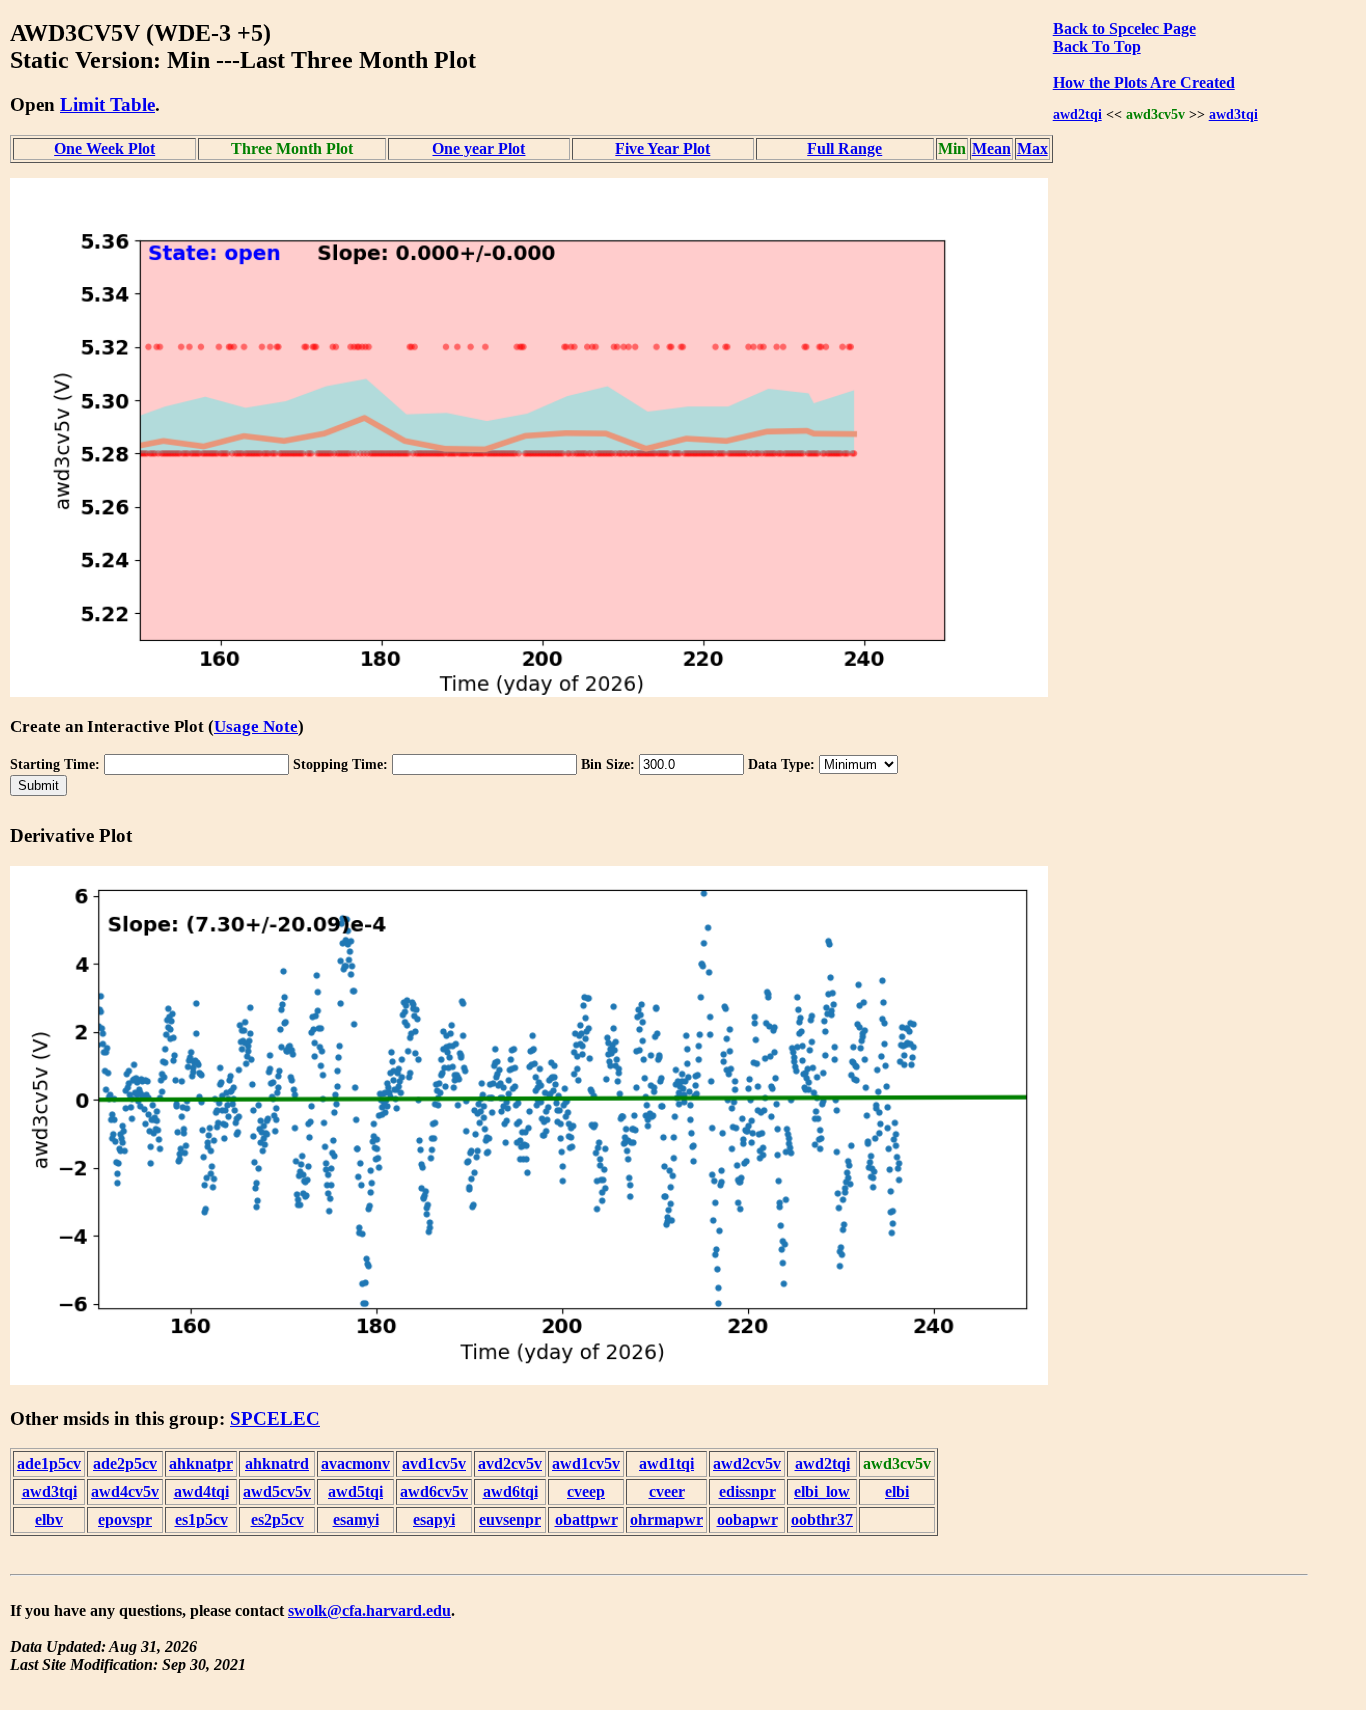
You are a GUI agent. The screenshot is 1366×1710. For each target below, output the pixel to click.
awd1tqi (666, 1463)
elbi (897, 1491)
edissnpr (747, 1491)
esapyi (434, 1519)
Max (1032, 148)
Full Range (844, 148)
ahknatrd (277, 1463)
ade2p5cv (125, 1463)
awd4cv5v (125, 1491)
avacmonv (355, 1463)
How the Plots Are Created (1144, 82)
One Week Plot (104, 148)
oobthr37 (822, 1519)
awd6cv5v (434, 1491)
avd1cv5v (434, 1463)
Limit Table (107, 104)
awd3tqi (1233, 114)
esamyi (356, 1519)
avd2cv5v (510, 1463)
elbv (49, 1519)
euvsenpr (510, 1519)
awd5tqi (355, 1491)
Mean (991, 148)
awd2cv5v (747, 1463)
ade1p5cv (49, 1463)
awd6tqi (510, 1491)
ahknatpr (201, 1463)
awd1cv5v (586, 1463)
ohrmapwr (666, 1519)
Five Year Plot (662, 148)
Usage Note (256, 726)
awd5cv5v (277, 1491)
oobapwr (747, 1519)
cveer (667, 1491)
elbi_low (822, 1491)
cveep (586, 1491)
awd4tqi (201, 1491)
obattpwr (586, 1519)
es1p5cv (201, 1519)
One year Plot (478, 148)
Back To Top (1097, 46)
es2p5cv (277, 1519)
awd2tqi (1077, 114)
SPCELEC (275, 1418)
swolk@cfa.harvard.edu (369, 1610)
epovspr (125, 1519)
